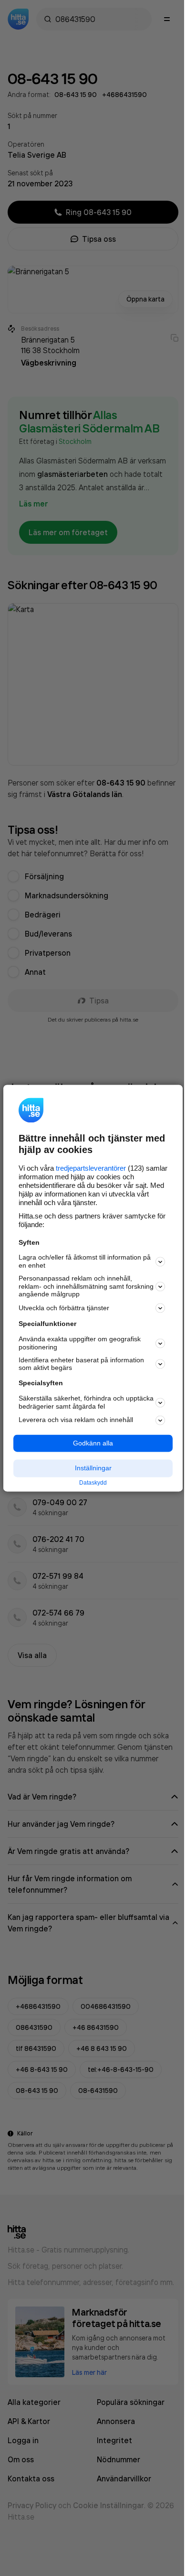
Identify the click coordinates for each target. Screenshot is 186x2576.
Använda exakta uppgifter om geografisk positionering (80, 1343)
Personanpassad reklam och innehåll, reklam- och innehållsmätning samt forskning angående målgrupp (86, 1286)
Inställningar (93, 1468)
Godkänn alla (93, 1443)
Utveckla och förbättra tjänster (64, 1308)
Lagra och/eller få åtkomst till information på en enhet (85, 1262)
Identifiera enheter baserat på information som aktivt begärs (81, 1364)
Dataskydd (93, 1483)
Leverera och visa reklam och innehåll (76, 1420)
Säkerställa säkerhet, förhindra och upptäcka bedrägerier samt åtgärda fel (86, 1402)
